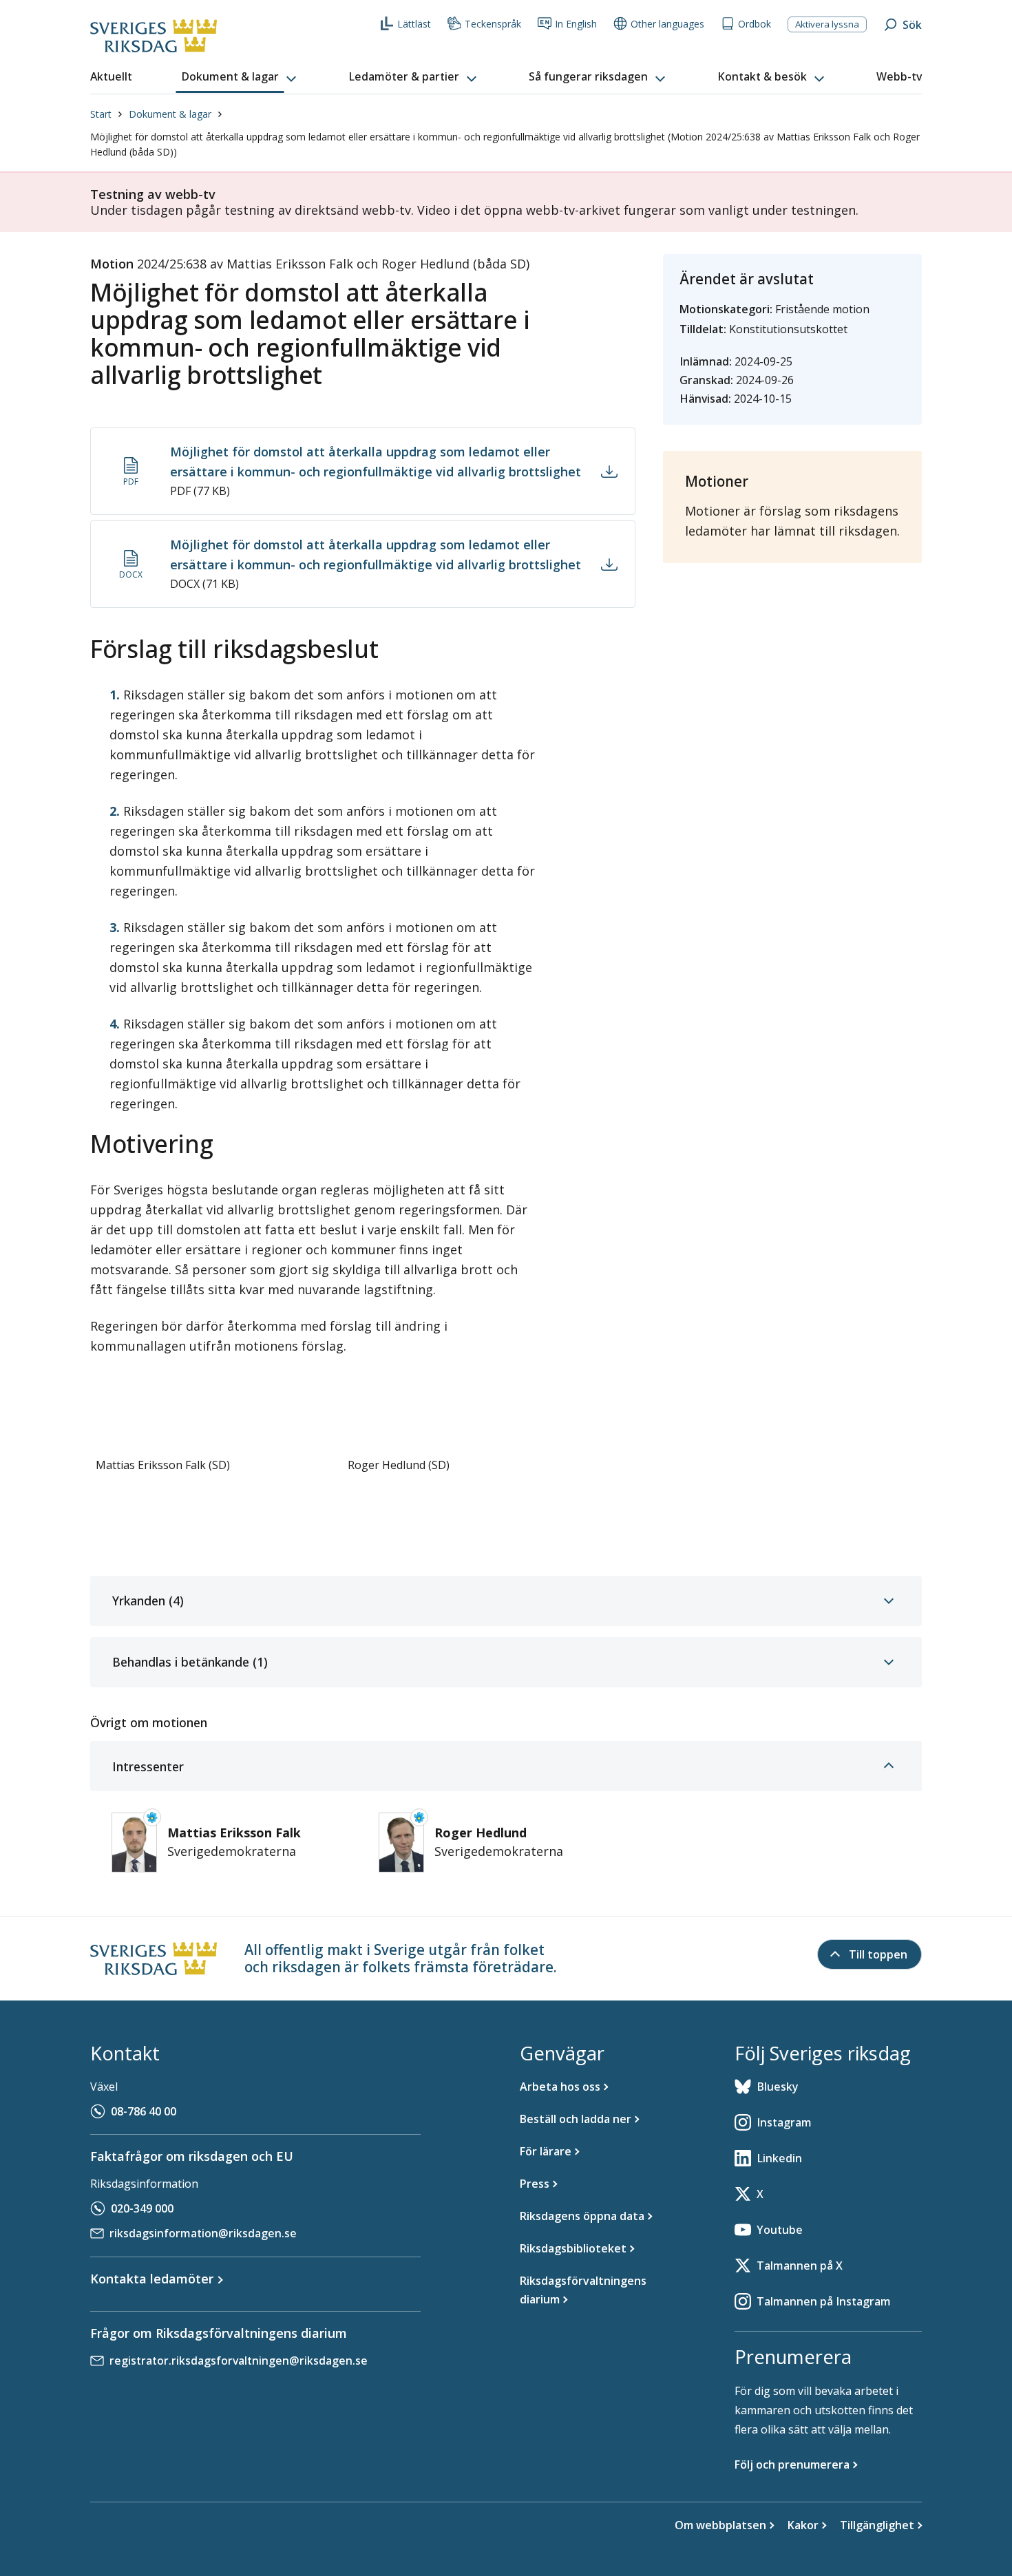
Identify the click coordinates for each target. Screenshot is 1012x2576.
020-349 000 (142, 2208)
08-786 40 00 (144, 2111)
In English (576, 24)
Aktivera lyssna (827, 24)
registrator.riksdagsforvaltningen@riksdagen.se (239, 2361)
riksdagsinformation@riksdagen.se (203, 2233)
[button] (240, 77)
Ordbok (755, 24)
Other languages (667, 24)
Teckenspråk (493, 24)
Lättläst (414, 24)
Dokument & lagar (170, 114)
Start (101, 114)
